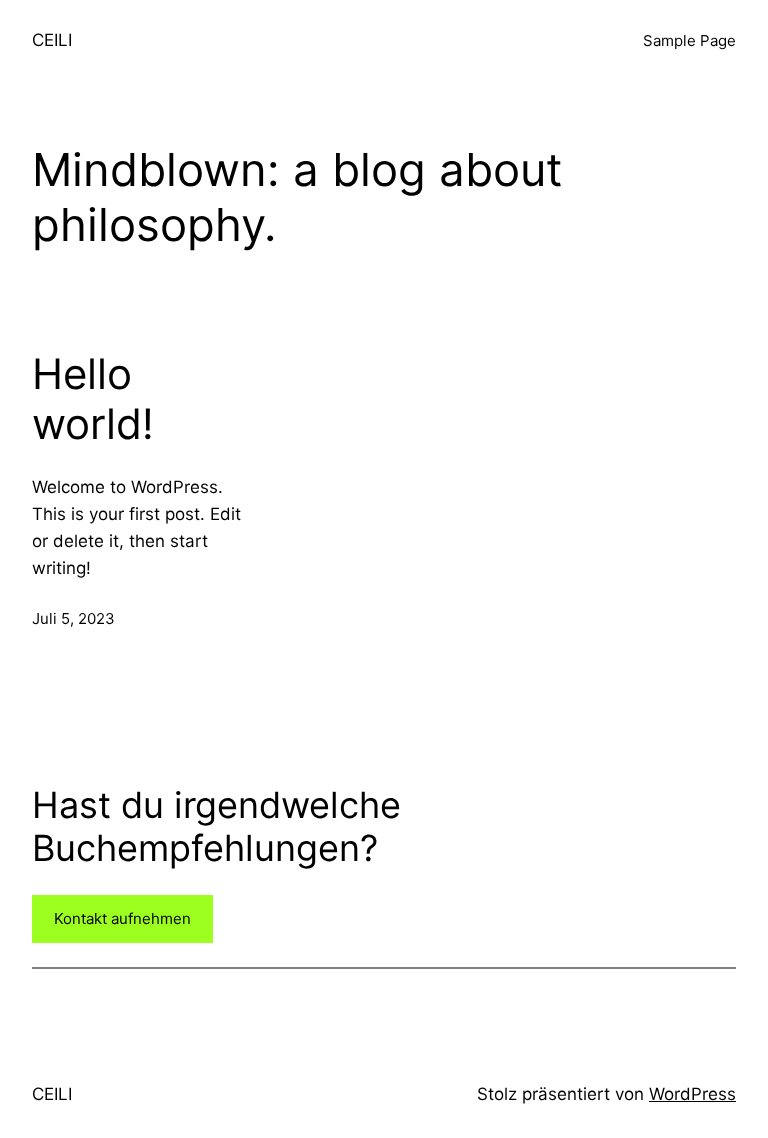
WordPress (692, 1094)
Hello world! (93, 399)
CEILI (52, 40)
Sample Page (689, 40)
